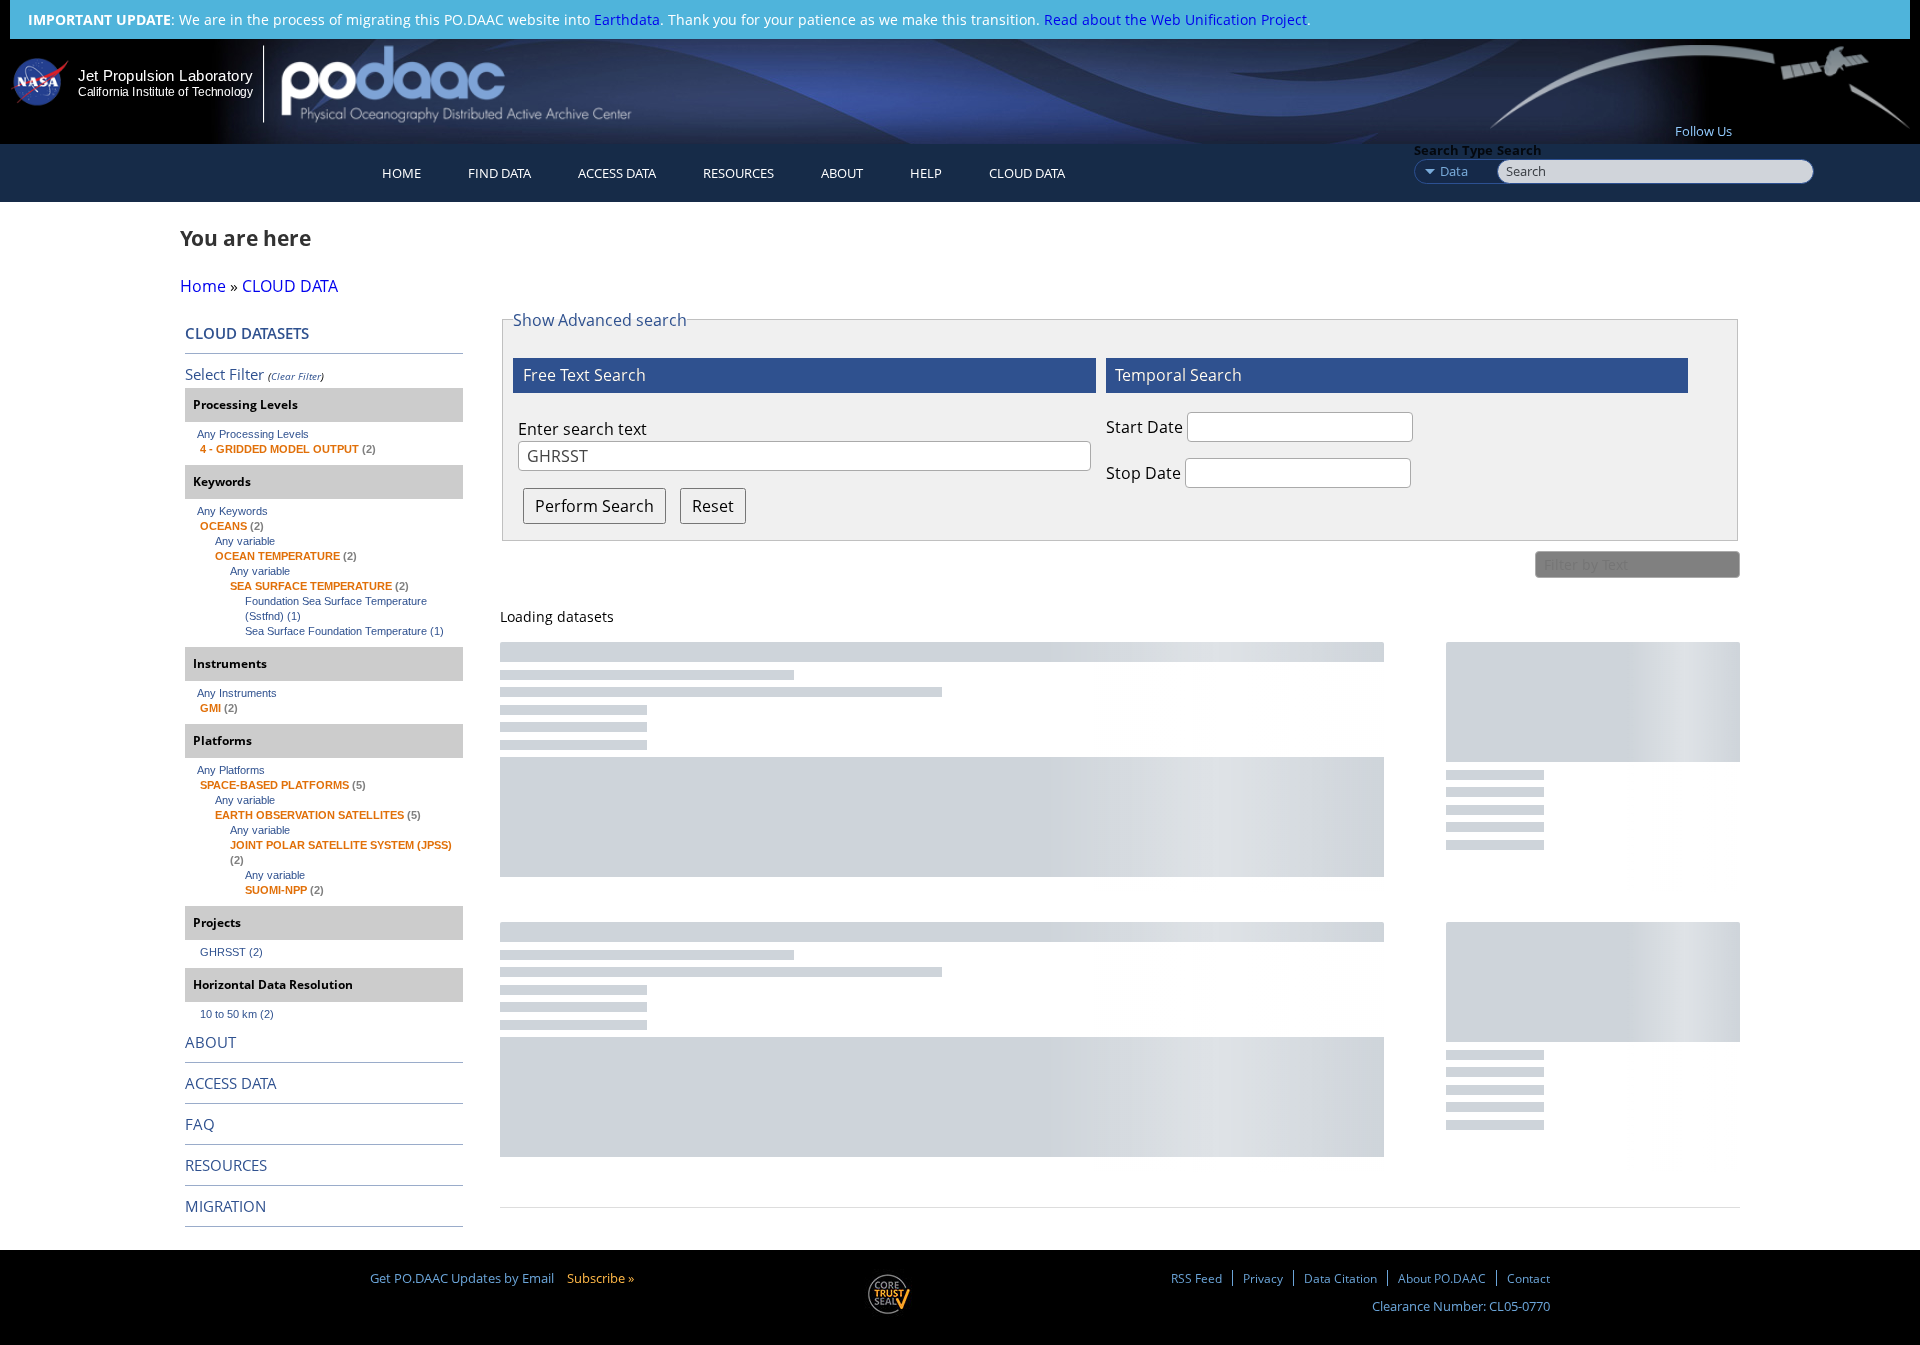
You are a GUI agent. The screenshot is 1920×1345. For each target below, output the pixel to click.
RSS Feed (1196, 1278)
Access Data (617, 173)
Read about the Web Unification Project (1175, 19)
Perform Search (594, 506)
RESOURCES (738, 173)
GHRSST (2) (231, 952)
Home (401, 173)
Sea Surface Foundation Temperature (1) (344, 631)
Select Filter (224, 374)
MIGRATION (225, 1206)
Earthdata (627, 19)
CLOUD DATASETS (247, 333)
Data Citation (1340, 1278)
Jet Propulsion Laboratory (165, 75)
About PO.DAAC (1442, 1278)
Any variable (245, 541)
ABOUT (210, 1042)
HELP (926, 173)
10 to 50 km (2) (237, 1014)
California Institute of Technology (165, 92)
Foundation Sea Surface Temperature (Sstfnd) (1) (337, 608)
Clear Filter (296, 376)
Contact (1528, 1278)
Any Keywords (232, 511)
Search (1519, 150)
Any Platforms (231, 770)
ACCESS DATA (231, 1083)
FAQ (200, 1124)
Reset (713, 506)
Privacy (1263, 1278)
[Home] (473, 83)
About (842, 173)
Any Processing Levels (253, 434)
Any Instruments (237, 693)
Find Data (499, 173)
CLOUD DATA (1027, 173)
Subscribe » (600, 1278)
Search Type (1453, 150)
